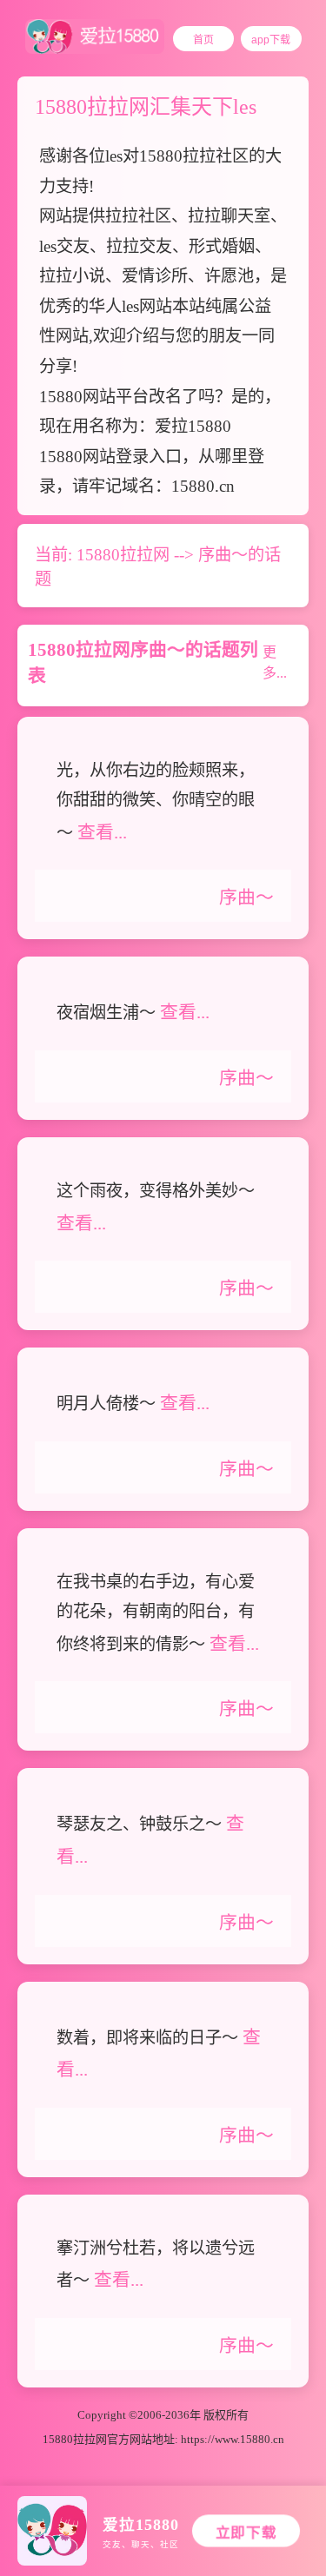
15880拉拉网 (123, 555)
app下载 (271, 40)
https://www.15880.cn (233, 2439)
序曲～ (246, 897)
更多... (275, 662)
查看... (102, 832)
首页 (203, 40)
